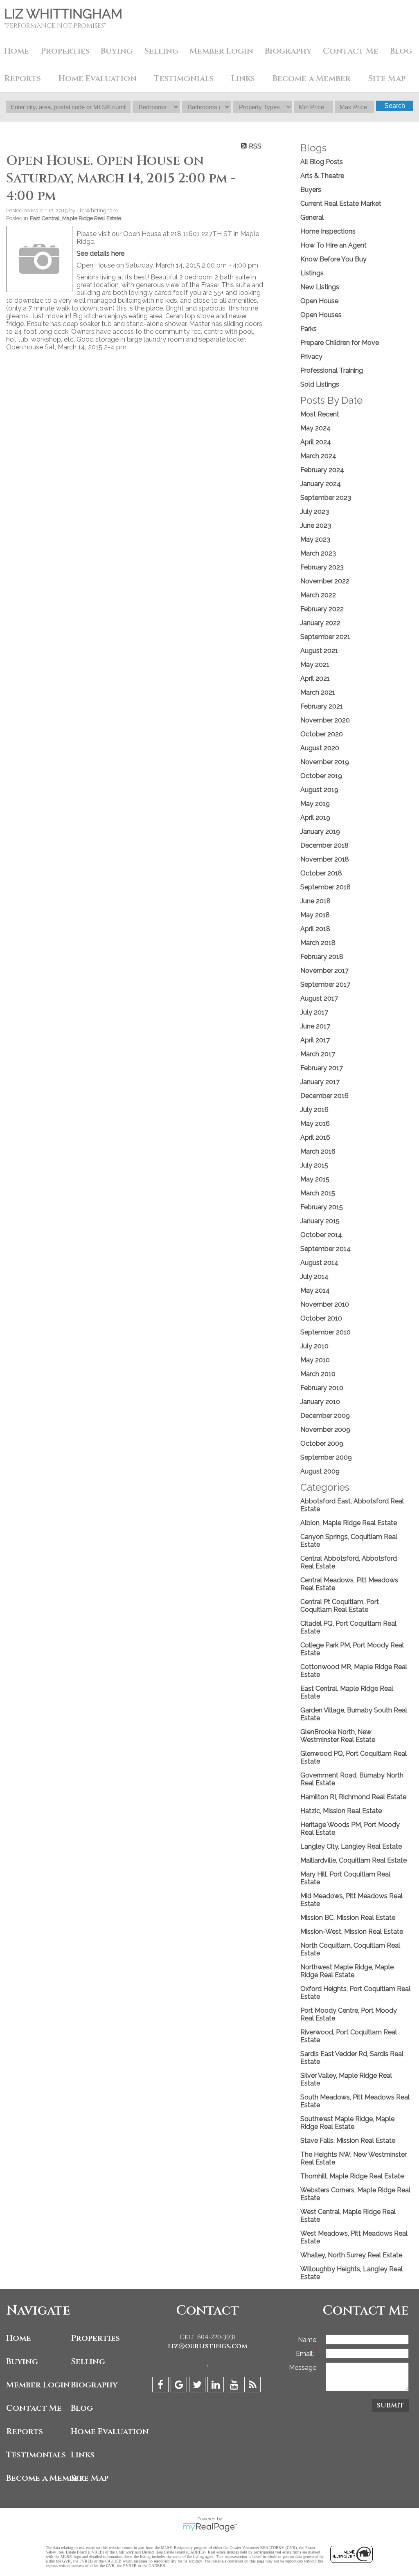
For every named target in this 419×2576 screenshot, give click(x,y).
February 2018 (322, 957)
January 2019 (320, 831)
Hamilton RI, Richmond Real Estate (353, 1797)
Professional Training (332, 370)
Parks (309, 329)
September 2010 (326, 1332)
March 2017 (318, 1054)
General (312, 217)
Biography (288, 51)
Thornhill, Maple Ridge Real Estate (352, 2176)
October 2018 (321, 873)
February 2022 (322, 609)
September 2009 (326, 1457)
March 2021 (318, 692)
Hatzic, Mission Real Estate (341, 1811)
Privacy (311, 357)
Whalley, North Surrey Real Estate (351, 2255)
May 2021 (315, 665)
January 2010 (320, 1402)
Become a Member (312, 78)
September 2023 (326, 498)
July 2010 (314, 1346)
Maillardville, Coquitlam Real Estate (354, 1860)
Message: (303, 2368)
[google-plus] (180, 2386)
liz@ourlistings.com (208, 2346)
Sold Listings (320, 384)
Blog (82, 2408)
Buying (117, 51)
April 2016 (315, 1137)
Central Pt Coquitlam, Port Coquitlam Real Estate (340, 1606)
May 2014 (315, 1290)
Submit (390, 2405)
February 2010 (322, 1388)
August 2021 (319, 651)
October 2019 (321, 776)
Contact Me (351, 51)
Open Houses (321, 315)
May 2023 (315, 539)
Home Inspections (328, 231)
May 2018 (315, 915)
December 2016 (324, 1096)
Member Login (221, 51)
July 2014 (314, 1277)
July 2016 (314, 1110)
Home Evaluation (98, 78)
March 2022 (318, 595)
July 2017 (314, 1012)
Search (395, 106)
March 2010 (318, 1374)
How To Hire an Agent (333, 245)
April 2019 (315, 818)
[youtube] (235, 2386)
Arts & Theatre (322, 176)
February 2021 (322, 706)
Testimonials (184, 78)
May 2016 (315, 1124)
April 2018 (315, 929)
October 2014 (321, 1235)
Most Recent (320, 414)
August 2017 (319, 998)
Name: (308, 2340)
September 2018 (326, 887)
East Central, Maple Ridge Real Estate (75, 218)
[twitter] (198, 2386)
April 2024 (316, 442)
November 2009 (325, 1430)
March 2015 (318, 1193)
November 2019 (325, 762)
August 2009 (320, 1471)
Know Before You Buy (333, 259)
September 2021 (325, 637)
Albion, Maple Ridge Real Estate (349, 1523)
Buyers (311, 190)
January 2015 (320, 1221)
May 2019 (315, 804)
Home (17, 51)
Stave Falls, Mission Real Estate (348, 2141)
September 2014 (326, 1249)
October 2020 (322, 734)
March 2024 (318, 456)
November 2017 (324, 971)
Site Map (387, 78)
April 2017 (315, 1040)
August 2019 (319, 790)
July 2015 (314, 1165)
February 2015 (322, 1207)
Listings (312, 273)
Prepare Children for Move (340, 343)
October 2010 (321, 1318)
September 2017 (325, 984)
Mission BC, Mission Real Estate (348, 1918)
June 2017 (315, 1026)
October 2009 (322, 1443)
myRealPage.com (210, 2527)
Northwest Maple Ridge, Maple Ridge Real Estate (347, 1971)
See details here (100, 253)
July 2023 (315, 512)
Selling (161, 51)
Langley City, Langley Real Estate (351, 1846)
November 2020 (325, 720)
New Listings (320, 287)
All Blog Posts (322, 162)
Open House (319, 301)
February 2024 (322, 470)
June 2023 (316, 525)
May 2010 (315, 1360)
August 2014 (319, 1263)
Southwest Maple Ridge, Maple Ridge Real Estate (347, 2123)
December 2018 (324, 845)
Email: (306, 2354)
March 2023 (318, 553)
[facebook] (161, 2386)
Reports (25, 2431)
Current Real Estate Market (341, 204)
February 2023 (322, 567)
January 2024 (321, 484)
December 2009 (325, 1416)
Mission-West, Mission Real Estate (352, 1931)
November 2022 (325, 581)
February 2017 (322, 1068)
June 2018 (315, 901)
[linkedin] (217, 2386)
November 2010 (325, 1304)
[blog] (253, 2386)
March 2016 (318, 1151)
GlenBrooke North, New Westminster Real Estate (338, 1736)
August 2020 (320, 748)
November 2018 (325, 859)
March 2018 (318, 943)
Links (243, 78)
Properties (95, 2338)
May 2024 (315, 428)
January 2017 (320, 1082)
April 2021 (315, 678)
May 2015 (315, 1179)
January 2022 (320, 623)
